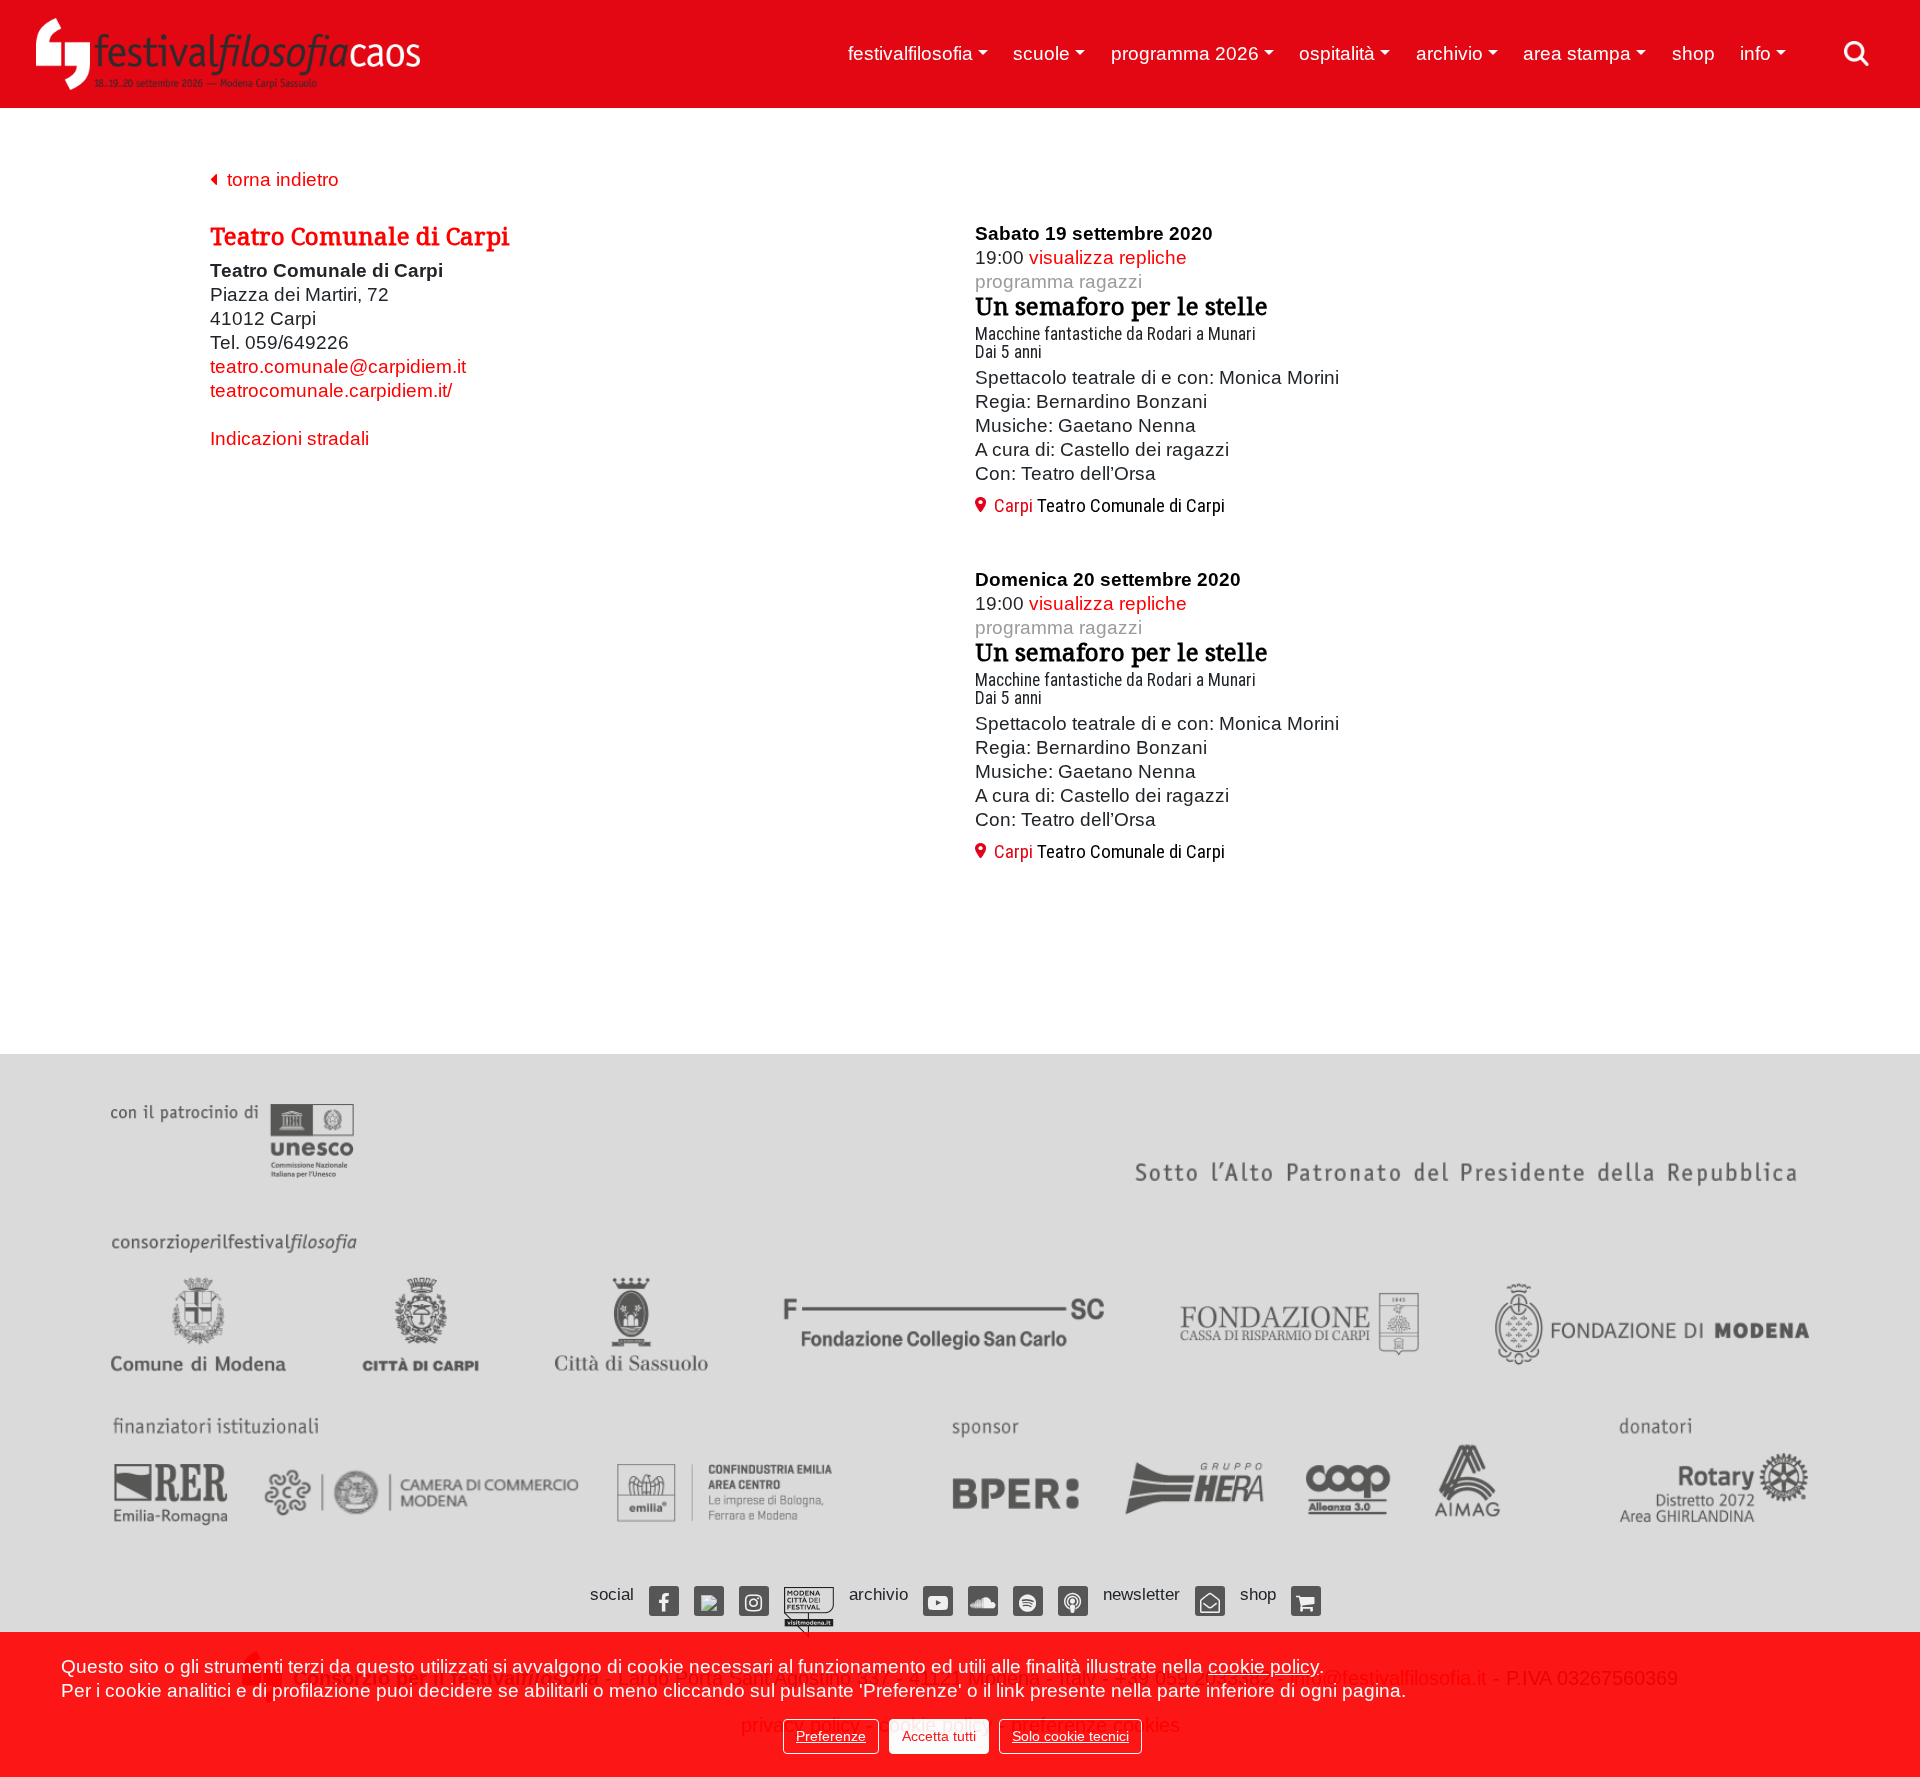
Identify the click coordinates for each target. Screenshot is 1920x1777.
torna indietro (278, 179)
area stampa (1577, 53)
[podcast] (1073, 1601)
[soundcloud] (983, 1601)
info (1755, 53)
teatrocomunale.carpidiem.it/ (331, 390)
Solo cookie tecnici (1070, 1736)
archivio (1449, 53)
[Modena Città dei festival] (809, 1612)
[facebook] (664, 1601)
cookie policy (1263, 1666)
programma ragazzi (1058, 281)
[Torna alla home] (228, 54)
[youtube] (938, 1601)
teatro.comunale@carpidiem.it (338, 366)
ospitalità (1337, 53)
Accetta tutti (939, 1736)
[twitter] (709, 1601)
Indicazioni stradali (289, 438)
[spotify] (1028, 1601)
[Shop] (1306, 1601)
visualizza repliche (1108, 257)
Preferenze (831, 1736)
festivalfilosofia (910, 53)
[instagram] (754, 1601)
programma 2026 (1185, 53)
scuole (1041, 53)
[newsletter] (1210, 1601)
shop (1693, 53)
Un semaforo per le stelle (1121, 305)
